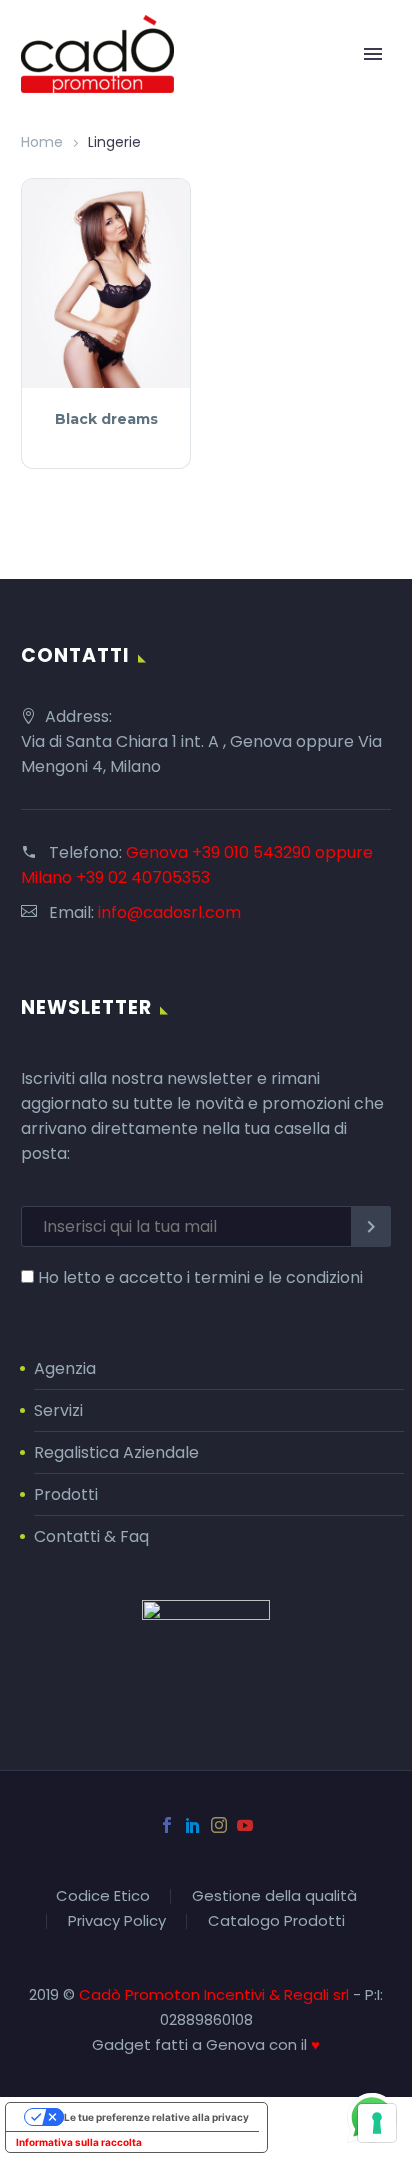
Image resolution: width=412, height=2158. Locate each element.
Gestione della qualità (274, 1896)
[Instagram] (219, 1825)
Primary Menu (373, 54)
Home (42, 142)
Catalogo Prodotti (276, 1921)
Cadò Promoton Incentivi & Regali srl (216, 1994)
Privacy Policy (117, 1921)
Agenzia (65, 1368)
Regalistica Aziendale (116, 1452)
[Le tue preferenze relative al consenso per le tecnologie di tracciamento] (377, 2123)
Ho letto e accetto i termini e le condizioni (200, 1277)
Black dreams (106, 419)
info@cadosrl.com (169, 912)
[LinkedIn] (193, 1825)
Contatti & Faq (91, 1536)
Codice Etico (103, 1896)
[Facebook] (167, 1825)
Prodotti (66, 1494)
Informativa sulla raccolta (79, 2142)
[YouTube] (245, 1825)
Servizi (58, 1410)
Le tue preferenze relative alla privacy (156, 2117)
